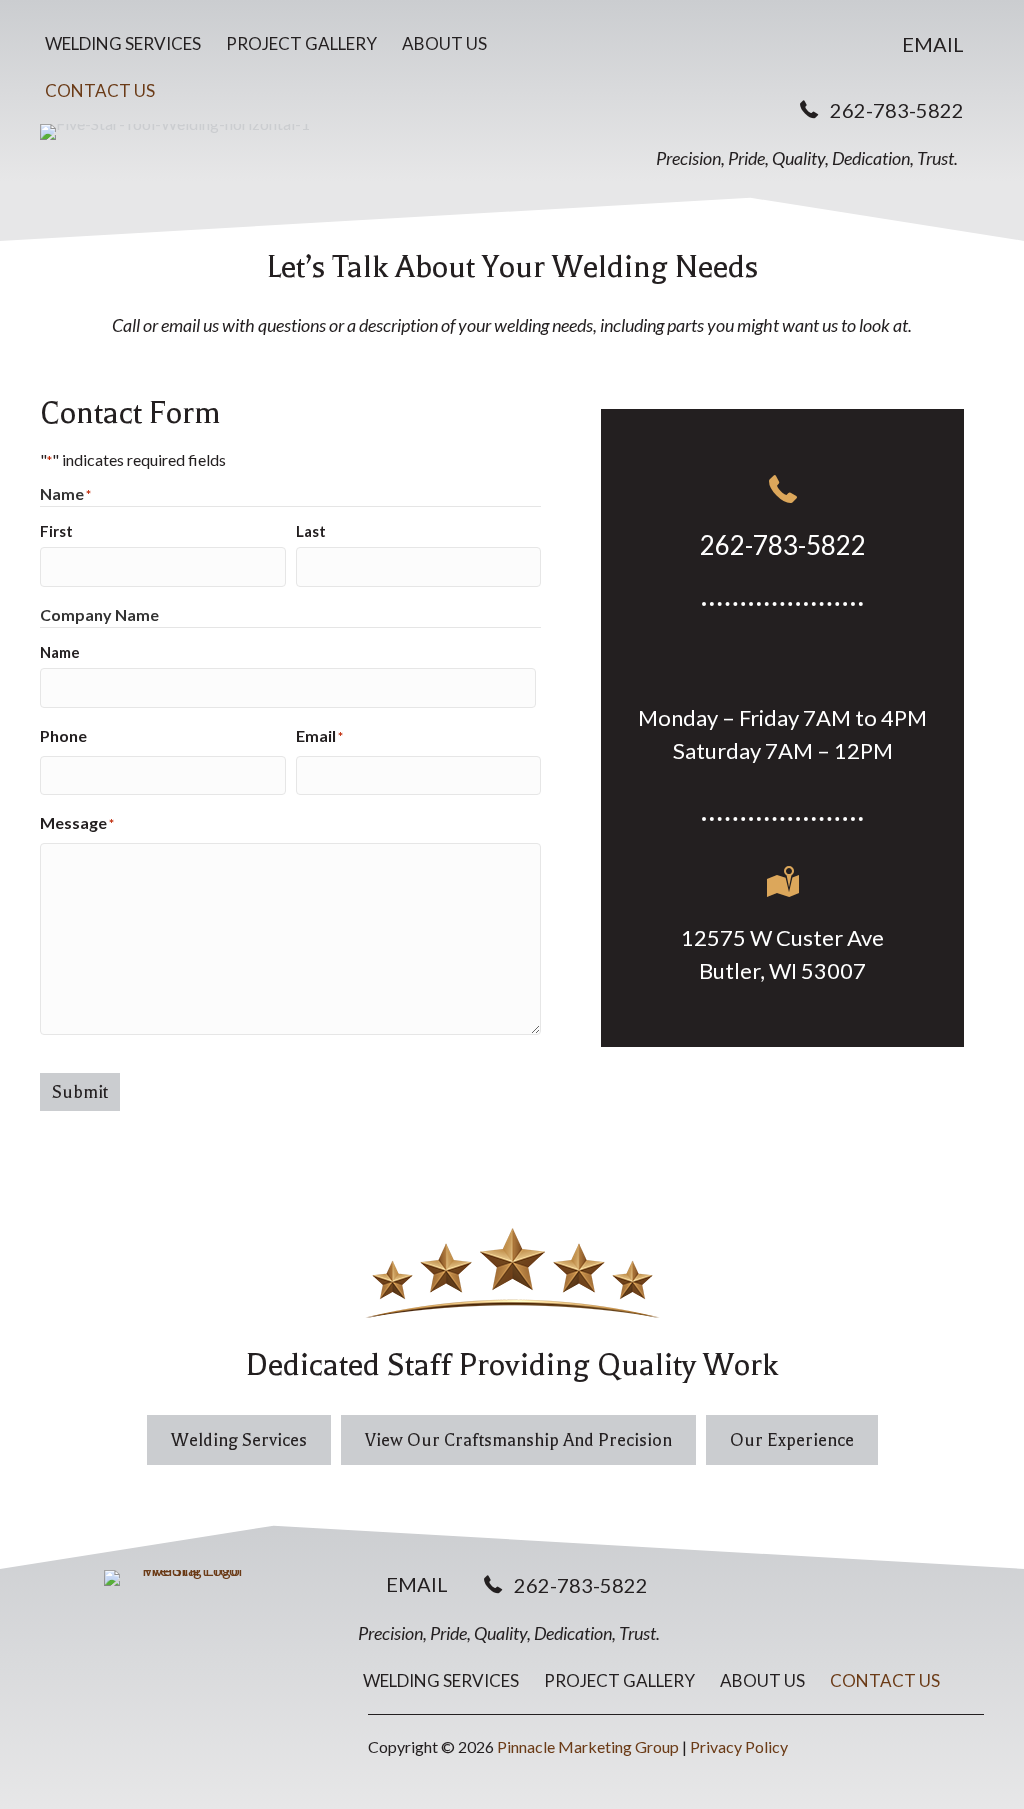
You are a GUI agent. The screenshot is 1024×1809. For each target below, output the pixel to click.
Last (311, 531)
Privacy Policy (739, 1746)
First (56, 531)
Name (60, 652)
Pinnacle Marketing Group (588, 1746)
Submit (80, 1092)
